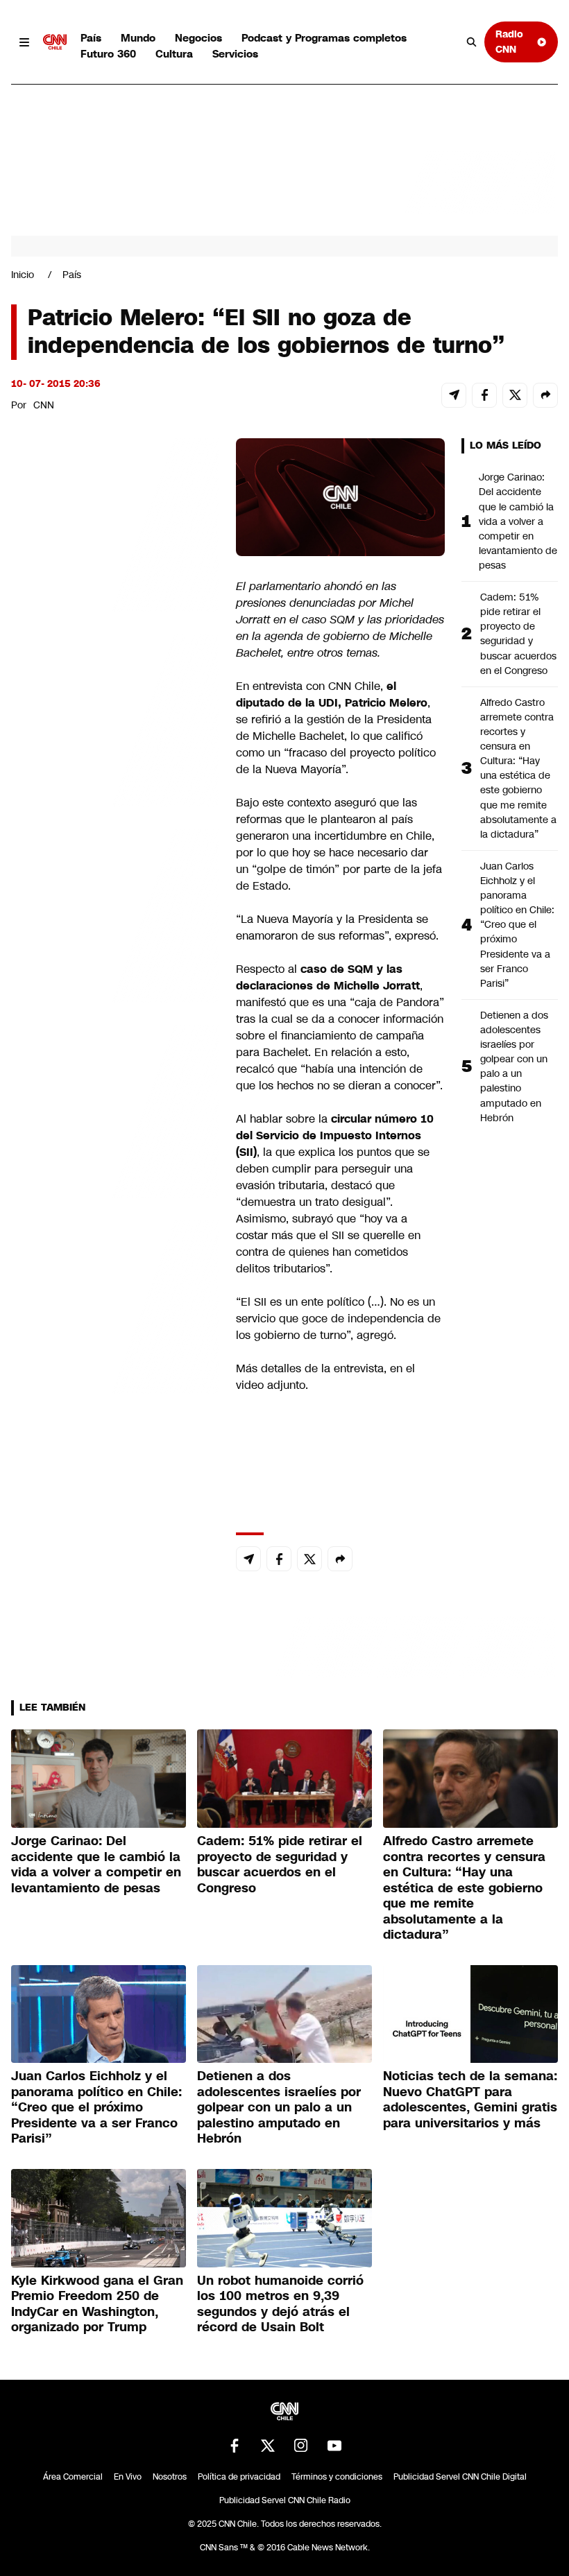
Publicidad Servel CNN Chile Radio (285, 2500)
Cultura (174, 54)
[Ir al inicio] (55, 42)
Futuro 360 (108, 54)
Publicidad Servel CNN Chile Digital (460, 2477)
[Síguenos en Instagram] (301, 2446)
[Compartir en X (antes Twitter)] (515, 395)
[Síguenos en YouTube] (334, 2446)
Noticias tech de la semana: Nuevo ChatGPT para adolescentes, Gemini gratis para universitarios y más (470, 2100)
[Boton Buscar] (472, 42)
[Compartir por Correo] (454, 395)
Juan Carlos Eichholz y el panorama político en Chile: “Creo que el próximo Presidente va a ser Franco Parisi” (517, 925)
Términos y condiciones (337, 2477)
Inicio (23, 275)
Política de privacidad (239, 2477)
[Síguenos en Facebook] (235, 2446)
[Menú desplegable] (24, 42)
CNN (44, 405)
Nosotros (170, 2477)
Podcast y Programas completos (324, 38)
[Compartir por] (545, 395)
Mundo (138, 38)
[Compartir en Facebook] (484, 395)
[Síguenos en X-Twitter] (268, 2446)
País (91, 38)
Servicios (235, 54)
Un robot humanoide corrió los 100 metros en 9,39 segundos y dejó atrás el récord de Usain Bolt (280, 2304)
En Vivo (128, 2477)
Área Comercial (73, 2477)
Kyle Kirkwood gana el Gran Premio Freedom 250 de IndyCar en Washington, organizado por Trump (97, 2304)
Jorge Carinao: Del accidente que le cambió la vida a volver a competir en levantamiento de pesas (518, 521)
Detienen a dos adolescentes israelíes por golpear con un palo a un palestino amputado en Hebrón (514, 1066)
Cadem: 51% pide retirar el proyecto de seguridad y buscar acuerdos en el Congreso (518, 634)
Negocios (198, 38)
